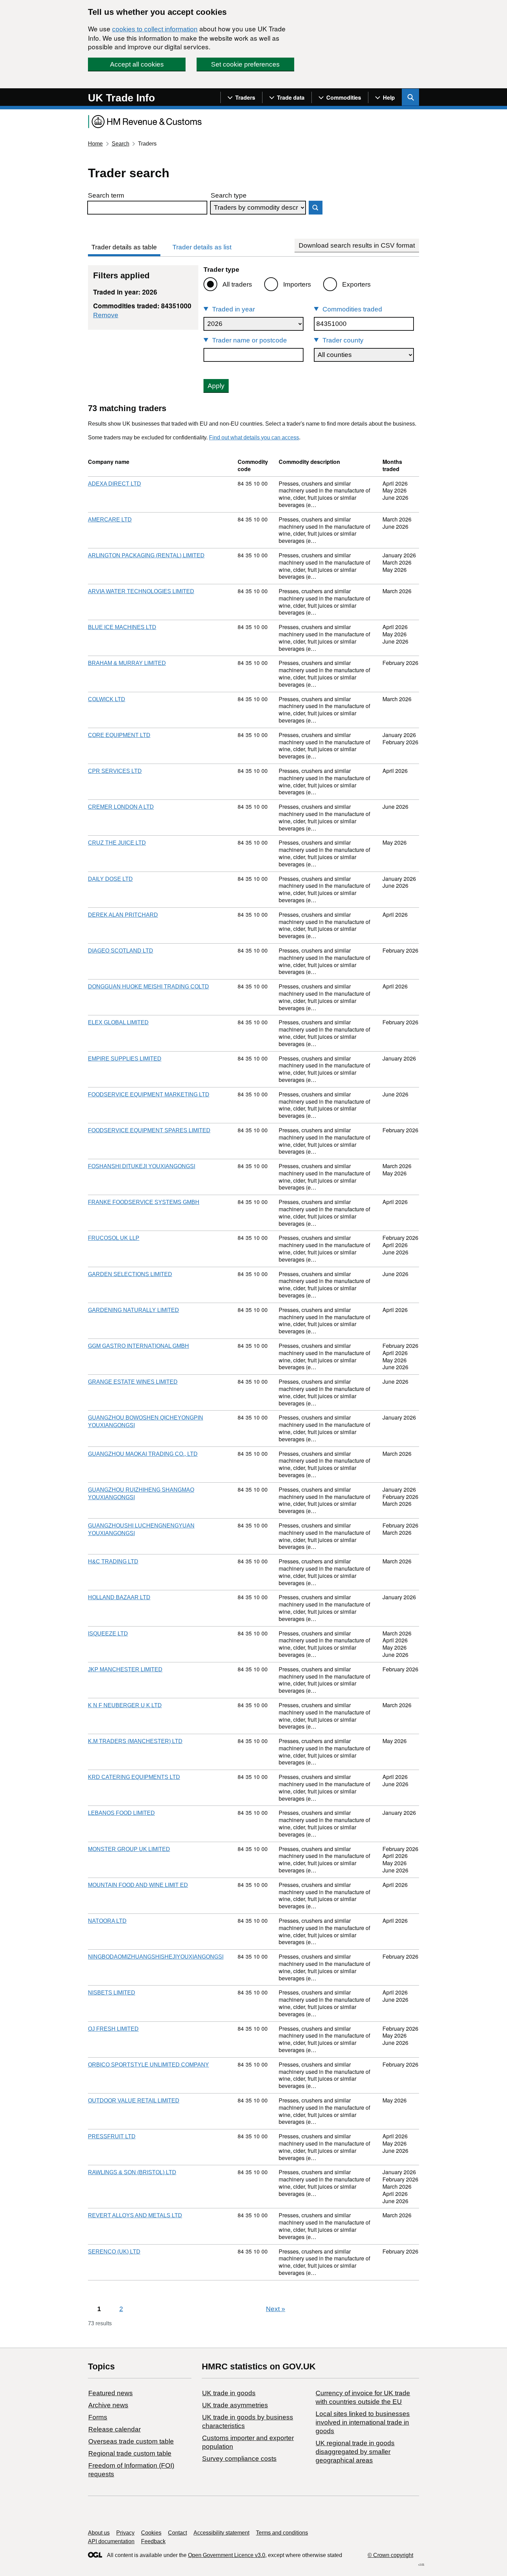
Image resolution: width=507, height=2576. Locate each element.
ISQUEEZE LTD (108, 1634)
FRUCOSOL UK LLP (114, 1238)
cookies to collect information (155, 29)
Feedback (153, 2541)
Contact (177, 2533)
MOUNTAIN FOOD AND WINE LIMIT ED (138, 1885)
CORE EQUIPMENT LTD (119, 735)
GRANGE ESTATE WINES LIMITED (133, 1382)
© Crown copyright (390, 2555)
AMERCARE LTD (110, 520)
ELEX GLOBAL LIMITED (118, 1022)
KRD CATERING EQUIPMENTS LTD (134, 1777)
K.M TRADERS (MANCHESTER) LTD (135, 1741)
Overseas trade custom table (131, 2441)
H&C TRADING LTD (113, 1561)
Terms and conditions (282, 2533)
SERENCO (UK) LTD (114, 2252)
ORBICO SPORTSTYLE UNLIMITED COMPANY (148, 2065)
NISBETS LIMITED (112, 1993)
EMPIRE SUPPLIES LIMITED (125, 1059)
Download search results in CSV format (357, 245)
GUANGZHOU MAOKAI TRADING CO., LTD (143, 1454)
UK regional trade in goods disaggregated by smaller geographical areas (355, 2452)
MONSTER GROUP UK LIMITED (129, 1849)
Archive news (108, 2405)
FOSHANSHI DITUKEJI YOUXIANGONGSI (142, 1166)
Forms (98, 2417)
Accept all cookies (137, 64)
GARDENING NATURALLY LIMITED (133, 1310)
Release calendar (115, 2429)
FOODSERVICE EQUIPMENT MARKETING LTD (149, 1095)
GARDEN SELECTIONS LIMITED (130, 1274)
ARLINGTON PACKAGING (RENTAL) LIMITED (146, 555)
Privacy (125, 2533)
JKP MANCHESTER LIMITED (125, 1669)
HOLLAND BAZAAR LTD (119, 1597)
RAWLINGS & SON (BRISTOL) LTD (132, 2172)
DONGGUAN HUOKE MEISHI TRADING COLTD (148, 987)
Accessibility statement (221, 2533)
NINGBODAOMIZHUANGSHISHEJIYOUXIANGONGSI (156, 1957)
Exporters (356, 284)
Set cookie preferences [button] (245, 64)
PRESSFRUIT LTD (112, 2136)
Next (276, 2309)
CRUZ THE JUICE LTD (117, 843)
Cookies (151, 2533)
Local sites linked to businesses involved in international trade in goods (363, 2422)
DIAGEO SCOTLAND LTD (121, 951)
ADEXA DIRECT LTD (115, 484)
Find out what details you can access (254, 437)
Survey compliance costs (239, 2459)
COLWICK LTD (107, 699)
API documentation (111, 2541)
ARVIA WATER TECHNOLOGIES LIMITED (141, 591)
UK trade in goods (229, 2393)
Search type (229, 195)
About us (99, 2533)
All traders (237, 284)
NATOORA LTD (107, 1921)
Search (121, 144)
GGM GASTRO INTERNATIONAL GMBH (138, 1346)
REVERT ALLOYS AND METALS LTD (135, 2215)
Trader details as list (202, 247)
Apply (216, 386)
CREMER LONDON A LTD (121, 807)
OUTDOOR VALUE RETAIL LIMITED (134, 2101)
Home (95, 144)
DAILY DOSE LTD (110, 879)
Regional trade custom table (130, 2453)
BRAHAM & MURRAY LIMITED (127, 663)
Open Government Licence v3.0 (227, 2555)
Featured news (111, 2393)
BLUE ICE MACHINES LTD (122, 627)
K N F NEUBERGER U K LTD (125, 1705)
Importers (297, 284)
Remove (106, 315)
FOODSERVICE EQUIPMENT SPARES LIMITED (149, 1130)
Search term (106, 195)
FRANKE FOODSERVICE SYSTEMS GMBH (144, 1202)
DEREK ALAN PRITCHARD (123, 915)
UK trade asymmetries (235, 2405)
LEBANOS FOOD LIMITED (121, 1813)
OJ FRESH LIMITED (113, 2029)
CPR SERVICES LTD (115, 771)
